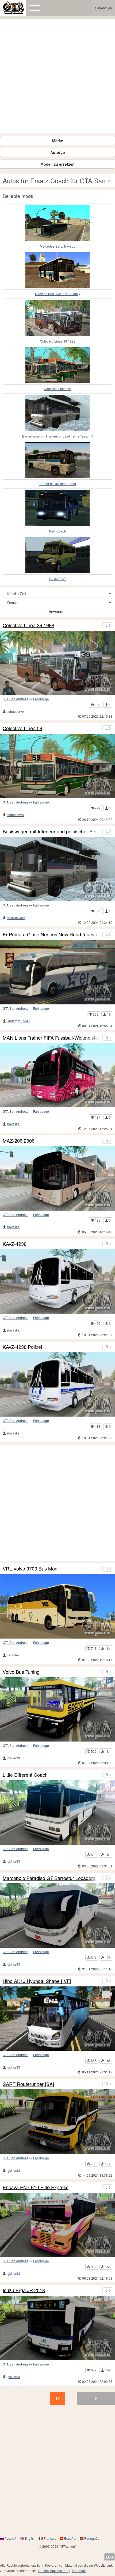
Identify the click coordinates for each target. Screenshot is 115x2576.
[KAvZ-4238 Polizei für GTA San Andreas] (57, 1385)
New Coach (57, 531)
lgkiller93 (13, 1758)
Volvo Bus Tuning (21, 1672)
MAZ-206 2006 (19, 1141)
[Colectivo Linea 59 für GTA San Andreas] (57, 365)
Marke (58, 141)
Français (50, 2538)
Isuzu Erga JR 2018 (24, 2290)
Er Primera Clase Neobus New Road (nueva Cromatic (51, 935)
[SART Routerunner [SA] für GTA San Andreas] (57, 2122)
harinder (13, 1655)
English (30, 2538)
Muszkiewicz (16, 918)
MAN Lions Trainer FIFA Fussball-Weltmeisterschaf (51, 1038)
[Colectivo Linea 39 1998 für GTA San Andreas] (57, 318)
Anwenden (58, 611)
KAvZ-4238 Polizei (22, 1347)
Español (70, 2538)
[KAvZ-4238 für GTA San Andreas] (57, 1281)
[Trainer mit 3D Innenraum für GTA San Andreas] (57, 460)
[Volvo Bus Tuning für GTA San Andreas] (57, 1710)
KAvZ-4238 (15, 1244)
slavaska (13, 1124)
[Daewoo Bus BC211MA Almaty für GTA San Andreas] (57, 270)
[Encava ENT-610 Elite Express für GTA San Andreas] (57, 2225)
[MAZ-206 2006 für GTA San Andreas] (57, 1178)
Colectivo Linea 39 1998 (58, 341)
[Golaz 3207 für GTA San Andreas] (57, 555)
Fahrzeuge (41, 699)
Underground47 (18, 1021)
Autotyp (58, 152)
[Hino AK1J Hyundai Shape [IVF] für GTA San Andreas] (57, 2019)
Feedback (79, 2571)
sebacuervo (15, 711)
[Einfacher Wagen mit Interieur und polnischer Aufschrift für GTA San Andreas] (57, 413)
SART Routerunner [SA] (28, 2084)
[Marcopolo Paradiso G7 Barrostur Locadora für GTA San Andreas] (57, 1915)
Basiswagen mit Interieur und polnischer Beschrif (58, 436)
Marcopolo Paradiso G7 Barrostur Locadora (49, 1878)
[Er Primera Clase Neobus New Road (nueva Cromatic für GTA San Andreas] (57, 972)
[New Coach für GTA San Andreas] (57, 508)
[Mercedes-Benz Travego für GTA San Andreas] (57, 223)
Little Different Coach (25, 1775)
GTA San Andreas (16, 699)
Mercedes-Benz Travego (58, 246)
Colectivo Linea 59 (57, 389)
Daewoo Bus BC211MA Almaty (58, 294)
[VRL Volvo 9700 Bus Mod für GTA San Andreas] (57, 1606)
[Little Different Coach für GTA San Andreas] (57, 1812)
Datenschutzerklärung (54, 2571)
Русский (11, 2538)
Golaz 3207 (58, 579)
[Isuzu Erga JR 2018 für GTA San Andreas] (57, 2328)
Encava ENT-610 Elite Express (36, 2187)
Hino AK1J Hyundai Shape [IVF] (37, 1981)
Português (92, 2538)
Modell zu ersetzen (57, 164)
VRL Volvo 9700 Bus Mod (30, 1569)
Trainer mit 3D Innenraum (57, 484)
